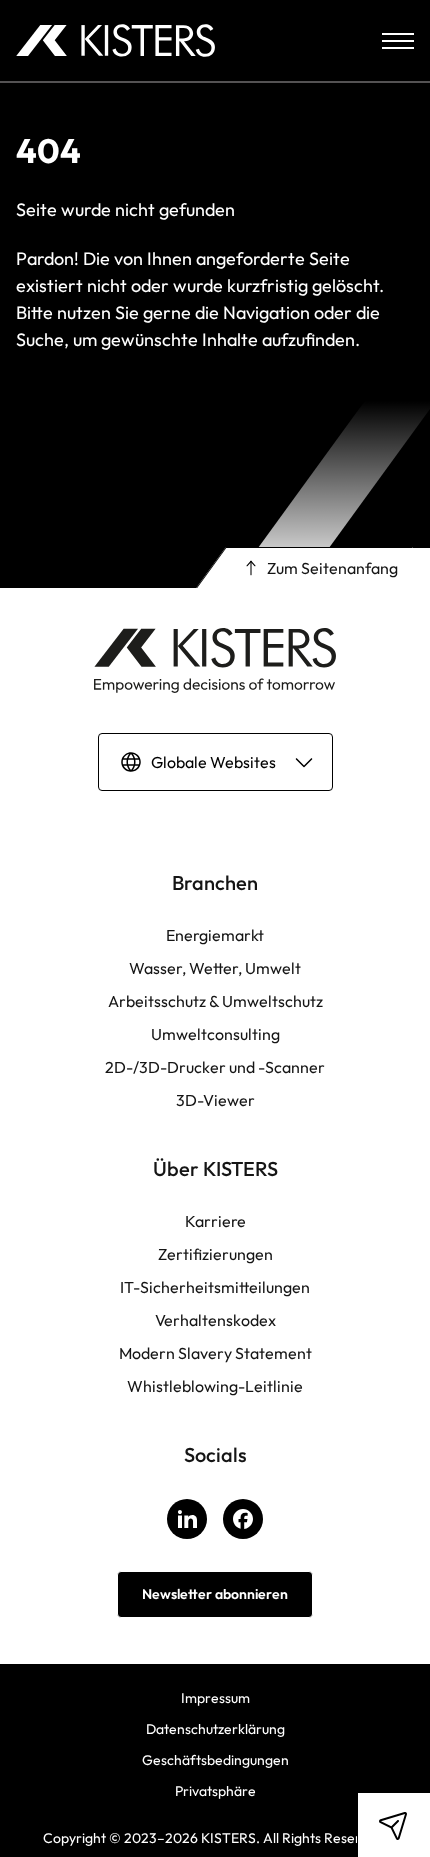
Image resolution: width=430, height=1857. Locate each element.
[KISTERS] (115, 40)
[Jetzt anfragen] (393, 1824)
